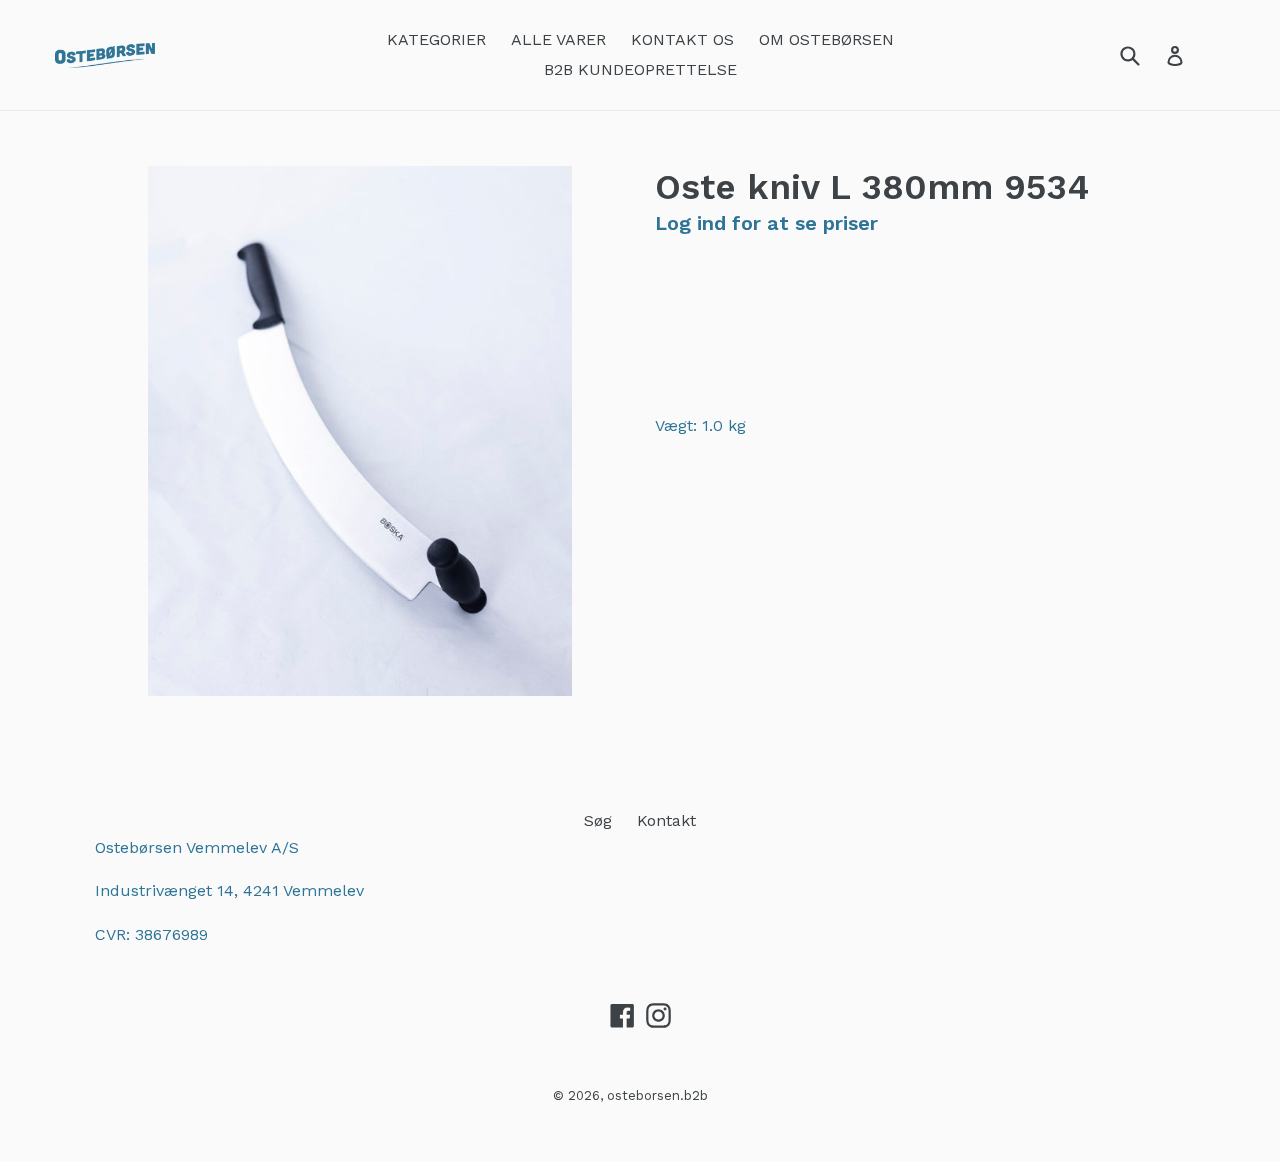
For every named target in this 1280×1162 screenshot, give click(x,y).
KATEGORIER (436, 39)
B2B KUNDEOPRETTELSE (640, 69)
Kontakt (666, 820)
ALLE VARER (558, 39)
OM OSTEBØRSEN (826, 39)
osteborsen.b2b (657, 1095)
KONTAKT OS (682, 39)
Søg (598, 820)
